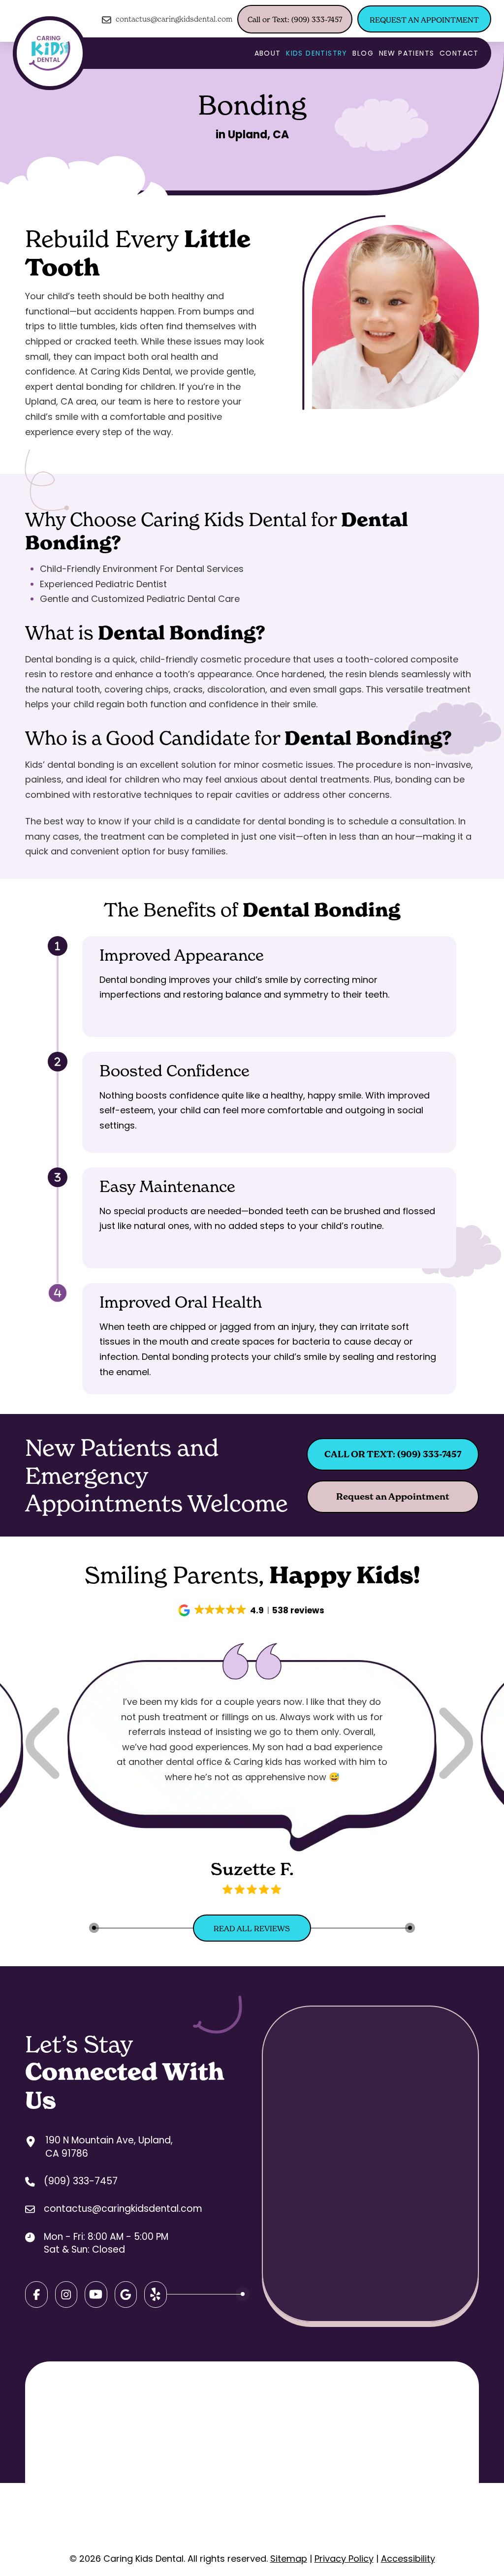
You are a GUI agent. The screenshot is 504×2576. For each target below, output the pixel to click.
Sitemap (289, 2559)
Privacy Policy (344, 2559)
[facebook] (36, 2294)
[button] (252, 1610)
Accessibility (408, 2559)
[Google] (96, 2294)
